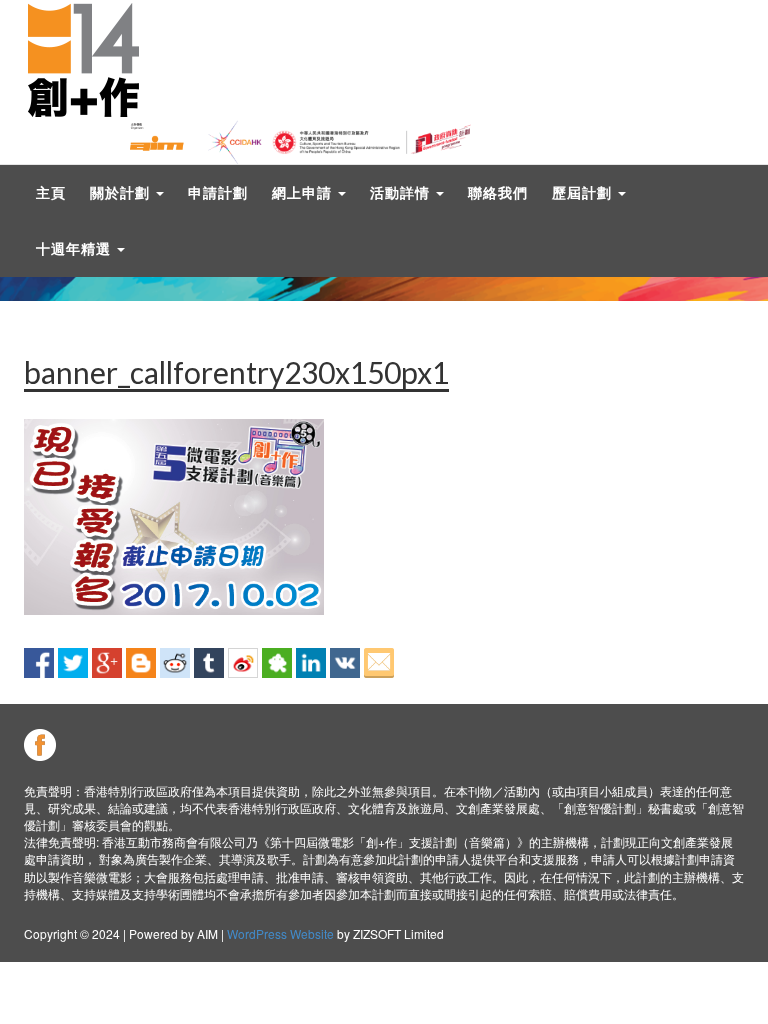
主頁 (51, 192)
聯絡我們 (498, 192)
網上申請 (304, 192)
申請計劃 (218, 192)
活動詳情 (402, 192)
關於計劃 (122, 192)
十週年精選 (75, 248)
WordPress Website (280, 933)
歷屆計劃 (584, 192)
